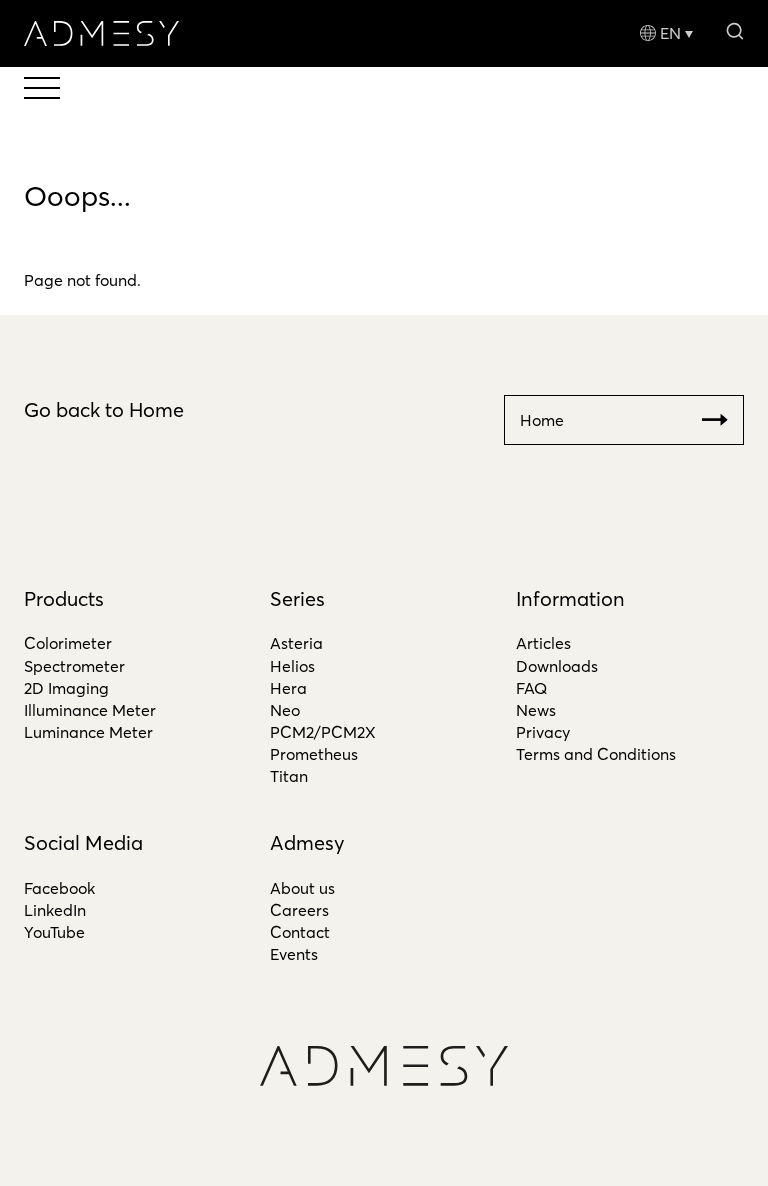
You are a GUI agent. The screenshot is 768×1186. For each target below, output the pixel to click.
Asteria (296, 643)
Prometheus (314, 754)
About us (302, 888)
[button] (734, 29)
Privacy (543, 732)
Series (297, 598)
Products (64, 598)
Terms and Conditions (596, 754)
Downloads (557, 666)
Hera (288, 688)
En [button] (670, 33)
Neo (285, 710)
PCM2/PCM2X (323, 732)
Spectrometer (74, 666)
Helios (292, 666)
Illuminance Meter (90, 710)
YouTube (54, 932)
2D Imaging (66, 688)
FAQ (531, 688)
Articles (543, 643)
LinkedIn (55, 910)
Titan (289, 776)
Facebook (59, 888)
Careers (299, 910)
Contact (300, 932)
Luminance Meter (88, 732)
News (536, 710)
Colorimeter (68, 643)
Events (294, 954)
